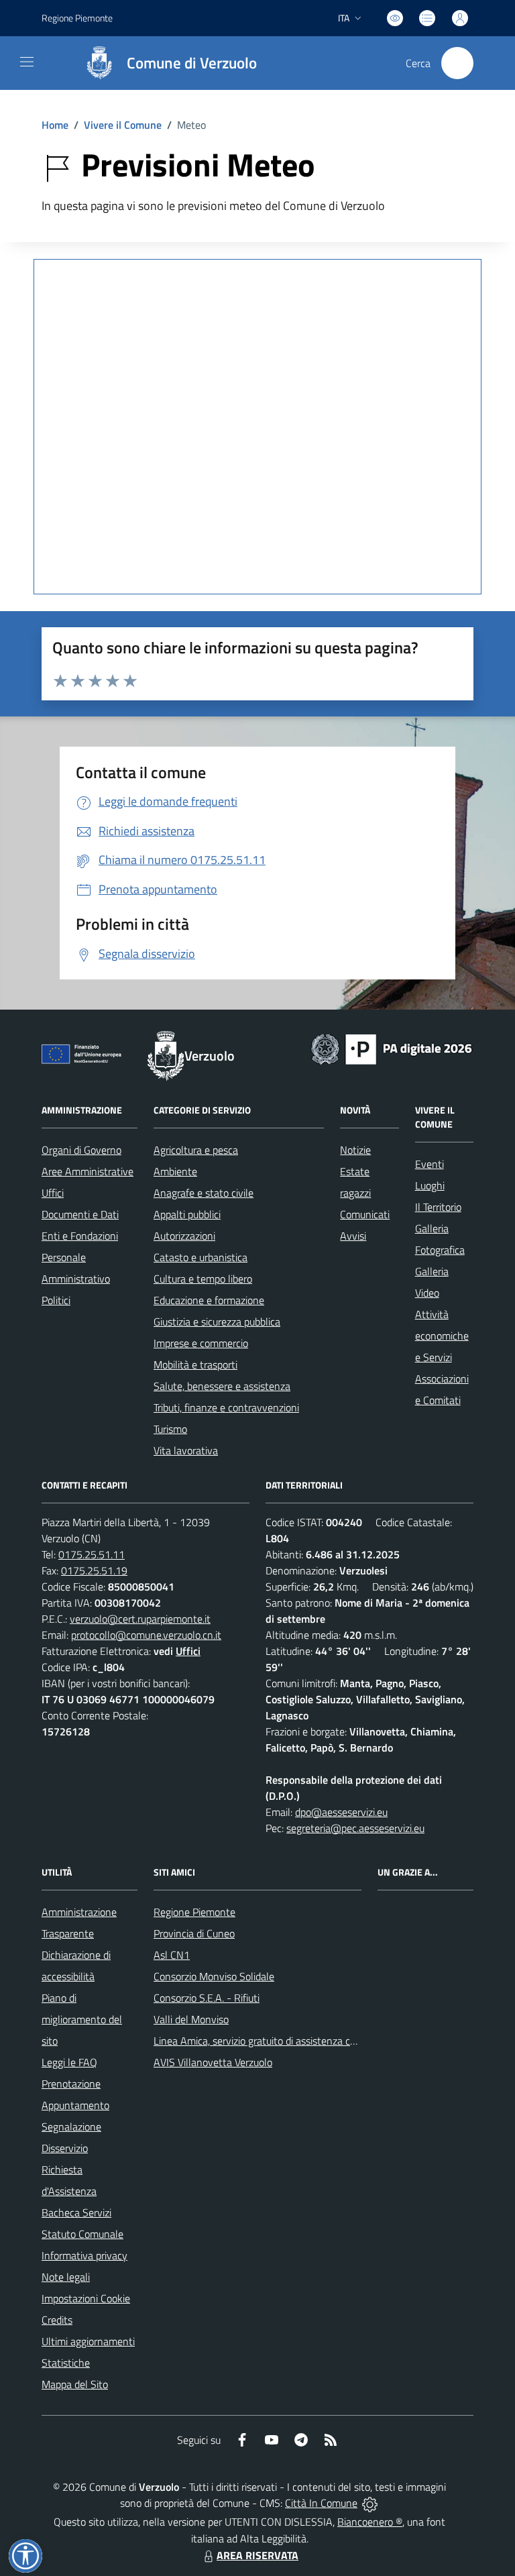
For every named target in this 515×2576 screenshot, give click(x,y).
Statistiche (66, 2363)
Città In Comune (321, 2503)
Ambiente (175, 1171)
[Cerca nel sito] (457, 63)
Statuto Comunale (82, 2234)
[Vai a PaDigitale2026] (392, 1048)
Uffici (53, 1193)
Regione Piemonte (77, 18)
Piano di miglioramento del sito (82, 2019)
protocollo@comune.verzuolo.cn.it (146, 1635)
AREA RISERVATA (257, 2555)
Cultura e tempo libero (203, 1279)
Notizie (355, 1150)
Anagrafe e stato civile (204, 1193)
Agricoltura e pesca (196, 1150)
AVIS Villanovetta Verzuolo (213, 2062)
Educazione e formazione (209, 1300)
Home (55, 125)
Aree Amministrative (88, 1171)
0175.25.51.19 (94, 1570)
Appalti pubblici (187, 1214)
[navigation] (27, 62)
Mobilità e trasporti (195, 1364)
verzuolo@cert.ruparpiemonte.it (140, 1619)
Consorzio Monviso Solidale (214, 1976)
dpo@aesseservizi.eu (341, 1812)
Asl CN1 (172, 1955)
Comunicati (365, 1214)
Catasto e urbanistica (201, 1257)
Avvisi (353, 1236)
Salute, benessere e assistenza (222, 1386)
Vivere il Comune (123, 125)
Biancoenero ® (370, 2522)
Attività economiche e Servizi (442, 1336)
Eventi (430, 1164)
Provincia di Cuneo (194, 1933)
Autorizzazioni (184, 1236)
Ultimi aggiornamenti (88, 2341)
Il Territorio (438, 1207)
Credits (57, 2320)
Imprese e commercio (201, 1343)
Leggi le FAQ (69, 2062)
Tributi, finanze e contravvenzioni (226, 1407)
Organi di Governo (81, 1150)
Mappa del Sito (75, 2384)
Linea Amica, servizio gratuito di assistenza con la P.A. (272, 2041)
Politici (56, 1300)
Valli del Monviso (191, 2019)
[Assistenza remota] (370, 2503)
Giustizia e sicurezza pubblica (217, 1322)
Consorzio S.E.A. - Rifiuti (207, 1998)
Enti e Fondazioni (80, 1236)
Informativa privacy (84, 2255)
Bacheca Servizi (76, 2212)
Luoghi (430, 1185)
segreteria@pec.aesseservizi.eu (355, 1828)
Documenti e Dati (80, 1214)
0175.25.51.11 (92, 1554)
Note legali (66, 2277)
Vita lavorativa (186, 1450)
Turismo (170, 1429)
